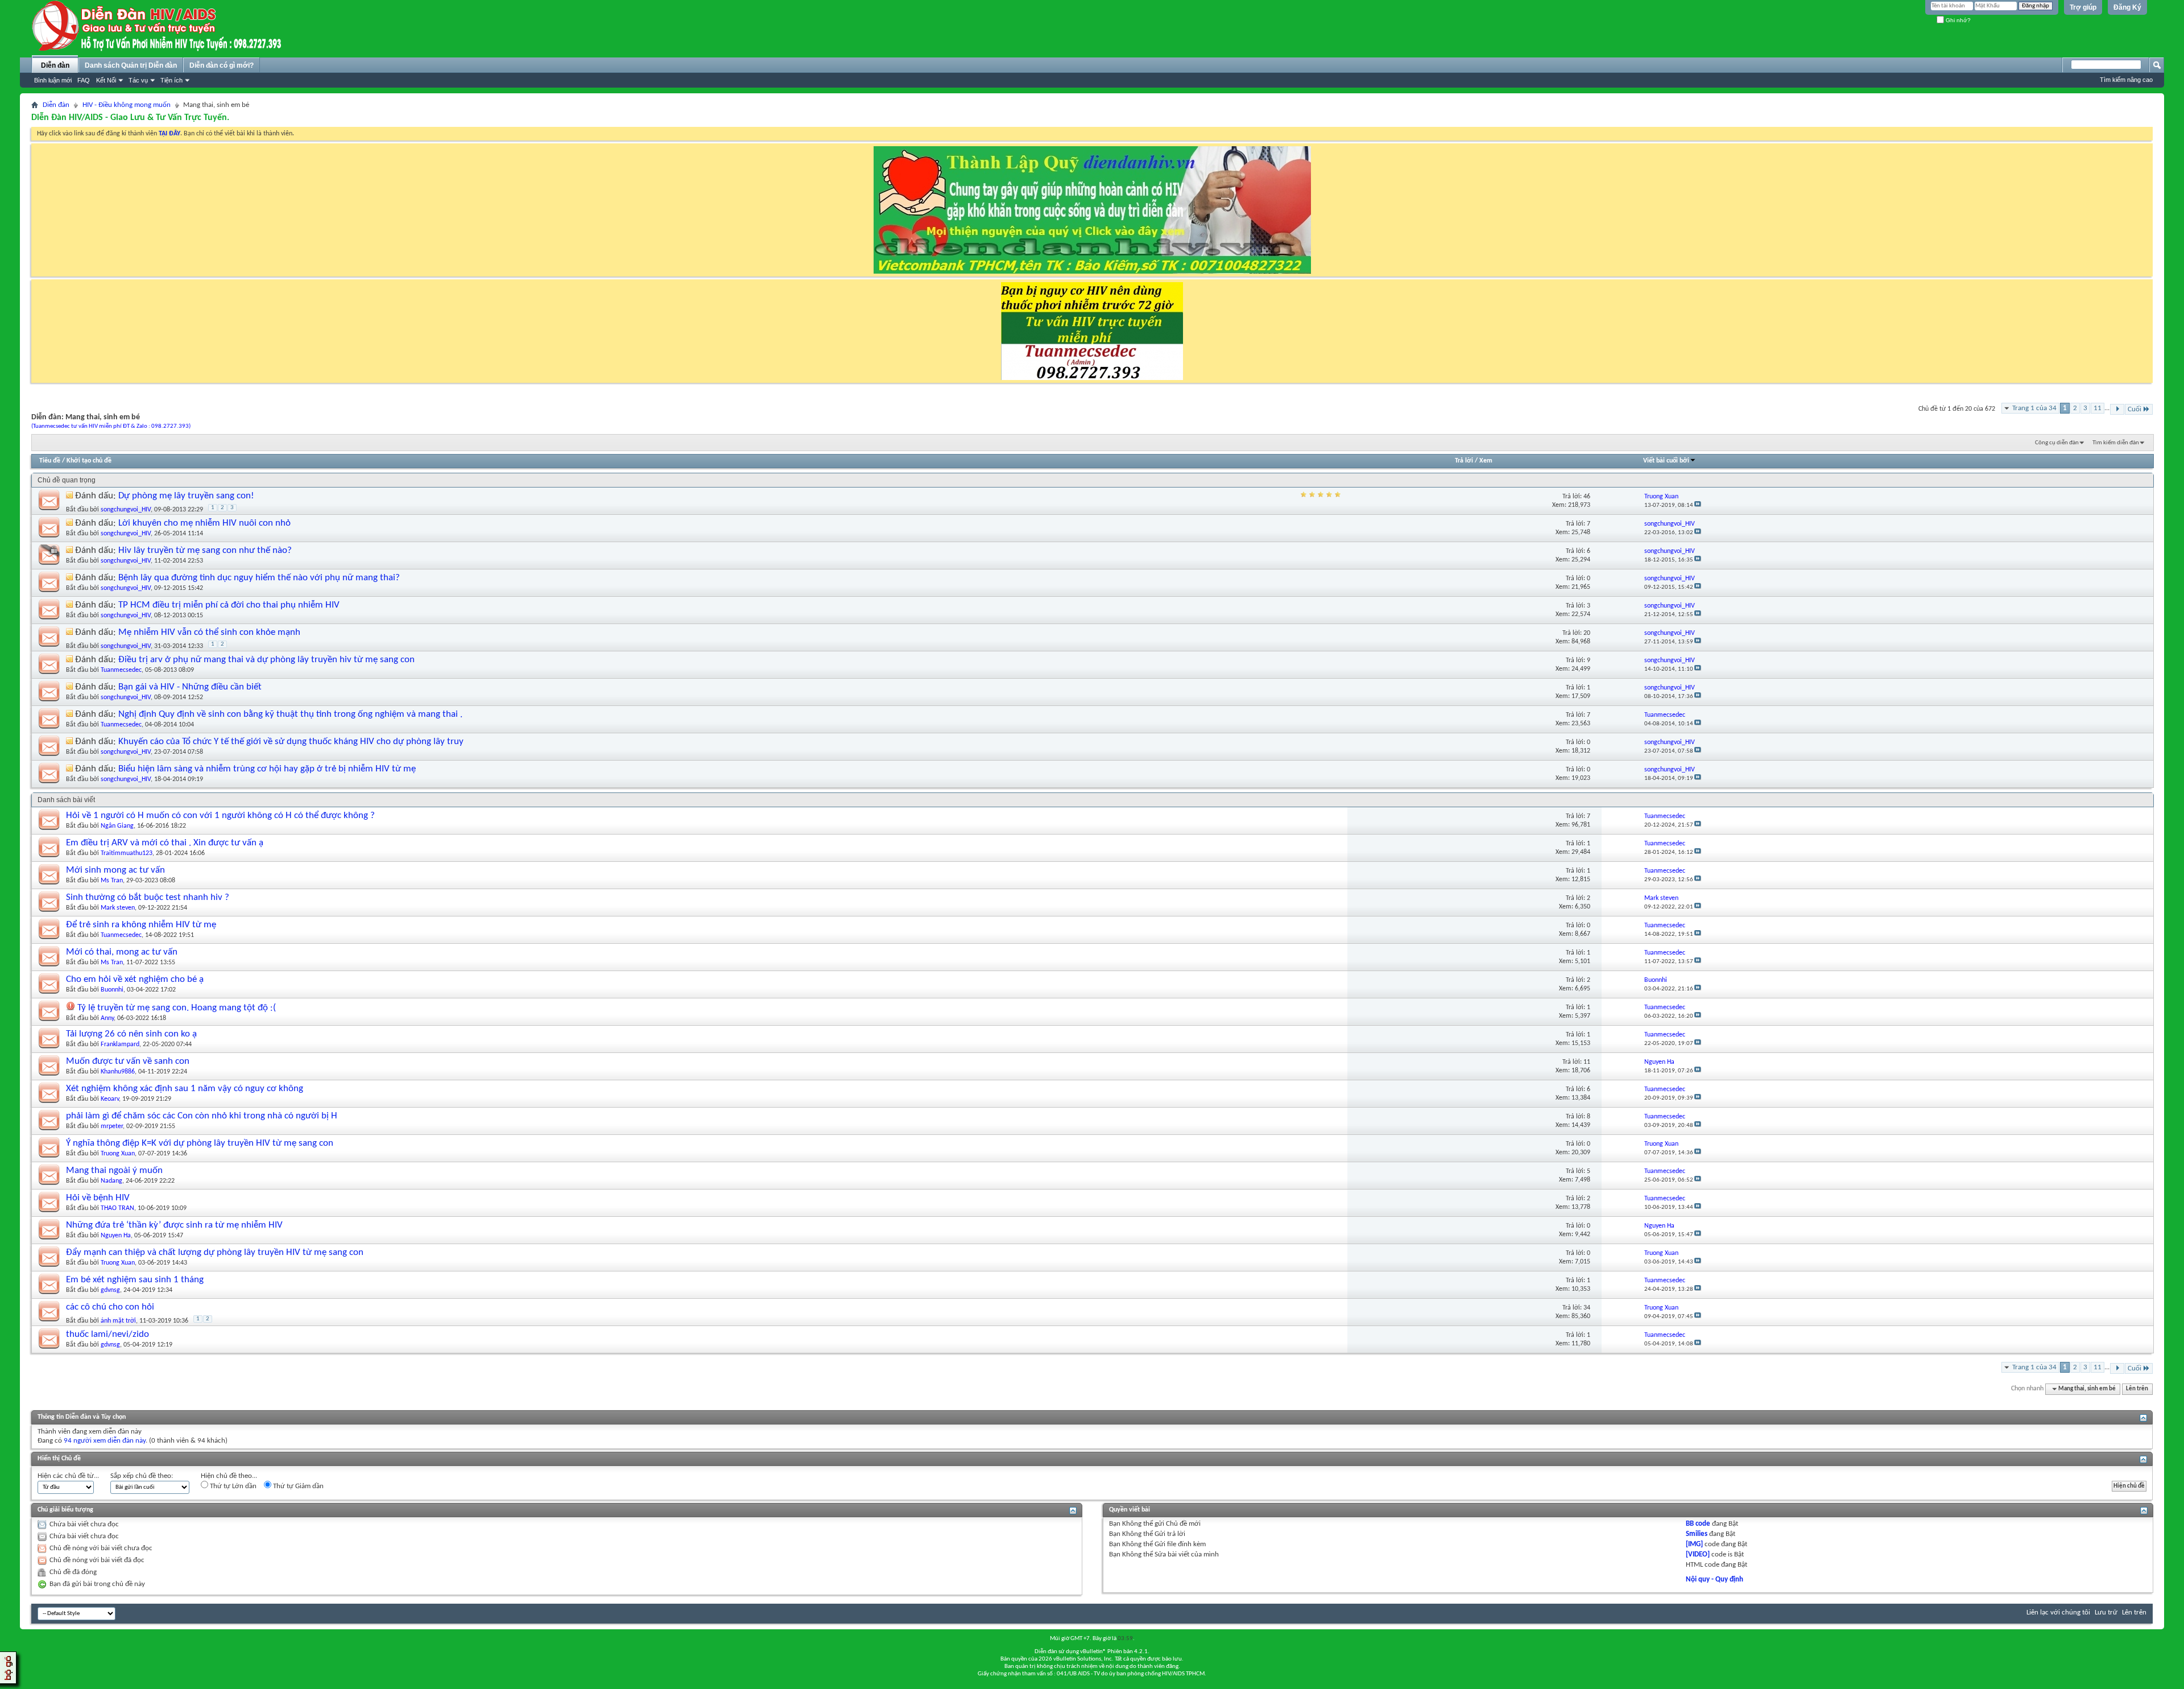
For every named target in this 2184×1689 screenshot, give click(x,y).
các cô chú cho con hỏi (110, 1307)
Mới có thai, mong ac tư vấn (122, 952)
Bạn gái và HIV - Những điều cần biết (190, 687)
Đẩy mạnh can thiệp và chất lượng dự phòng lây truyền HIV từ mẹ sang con (215, 1252)
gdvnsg (110, 1290)
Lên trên (2137, 1389)
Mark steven (118, 908)
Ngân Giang (117, 826)
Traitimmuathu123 (127, 853)
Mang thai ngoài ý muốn (114, 1170)
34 (1587, 1308)
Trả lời (1464, 461)
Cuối (2135, 409)
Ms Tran (112, 881)
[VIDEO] (1698, 1554)
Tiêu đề (50, 461)
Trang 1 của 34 (2034, 408)
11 (2098, 408)
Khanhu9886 (118, 1072)
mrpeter (112, 1126)
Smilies (1697, 1534)
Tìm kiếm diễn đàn (2116, 443)
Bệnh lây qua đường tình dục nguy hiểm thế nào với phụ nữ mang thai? (259, 578)
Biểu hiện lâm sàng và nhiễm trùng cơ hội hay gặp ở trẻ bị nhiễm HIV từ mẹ (267, 769)
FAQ (84, 80)
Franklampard (120, 1044)
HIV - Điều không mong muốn (127, 105)
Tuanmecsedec (121, 670)
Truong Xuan (118, 1154)
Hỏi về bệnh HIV (98, 1198)
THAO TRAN (117, 1208)
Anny (107, 1018)
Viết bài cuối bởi (1666, 461)
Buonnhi (112, 990)
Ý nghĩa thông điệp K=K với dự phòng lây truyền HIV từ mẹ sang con (200, 1143)
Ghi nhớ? (1957, 20)
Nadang (111, 1181)
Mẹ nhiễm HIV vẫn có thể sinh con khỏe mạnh (209, 632)
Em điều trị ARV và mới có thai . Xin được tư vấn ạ (165, 843)
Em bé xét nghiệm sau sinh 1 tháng (135, 1280)
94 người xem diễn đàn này (105, 1441)
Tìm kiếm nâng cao (2126, 80)
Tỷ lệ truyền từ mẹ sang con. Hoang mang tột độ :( (177, 1008)
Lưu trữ (2106, 1612)
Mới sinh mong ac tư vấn (115, 870)
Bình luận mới (53, 80)
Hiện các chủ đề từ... (68, 1476)
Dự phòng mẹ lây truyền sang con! (186, 496)
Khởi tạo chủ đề (89, 461)
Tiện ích (171, 80)
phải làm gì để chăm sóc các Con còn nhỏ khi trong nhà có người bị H (202, 1116)
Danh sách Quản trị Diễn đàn (131, 65)
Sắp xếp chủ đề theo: (142, 1476)
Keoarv (110, 1099)
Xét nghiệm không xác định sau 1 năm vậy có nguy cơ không (185, 1089)
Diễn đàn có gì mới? (222, 65)
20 (1587, 633)
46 (1587, 497)
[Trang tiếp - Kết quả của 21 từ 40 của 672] (2117, 409)
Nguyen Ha (116, 1236)
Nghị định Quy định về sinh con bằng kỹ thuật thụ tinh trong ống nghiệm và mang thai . (290, 714)
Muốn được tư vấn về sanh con (128, 1061)
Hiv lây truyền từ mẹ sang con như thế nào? (205, 550)
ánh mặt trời (118, 1321)
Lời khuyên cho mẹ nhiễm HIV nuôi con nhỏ (204, 523)
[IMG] (1694, 1544)
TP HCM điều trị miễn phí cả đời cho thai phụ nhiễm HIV (229, 605)
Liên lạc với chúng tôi (2058, 1612)
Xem (1486, 461)
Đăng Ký (2127, 7)
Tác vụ (138, 80)
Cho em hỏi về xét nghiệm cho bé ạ (135, 979)
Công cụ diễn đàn (2057, 443)
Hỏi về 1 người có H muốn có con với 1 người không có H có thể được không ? (220, 815)
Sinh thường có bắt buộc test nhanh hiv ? (148, 897)
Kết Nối (106, 80)
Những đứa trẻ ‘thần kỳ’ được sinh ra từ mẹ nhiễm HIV (174, 1225)
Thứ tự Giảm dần (297, 1486)
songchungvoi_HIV (126, 510)
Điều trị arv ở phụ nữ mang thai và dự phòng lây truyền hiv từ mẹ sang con (266, 660)
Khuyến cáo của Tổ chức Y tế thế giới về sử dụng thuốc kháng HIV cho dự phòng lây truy (291, 742)
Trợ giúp (2083, 7)
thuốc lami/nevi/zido (107, 1334)
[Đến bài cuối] (1698, 505)
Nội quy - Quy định (1714, 1579)
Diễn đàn (55, 65)
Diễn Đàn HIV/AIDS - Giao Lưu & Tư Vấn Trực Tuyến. (130, 118)
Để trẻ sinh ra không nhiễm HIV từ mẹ (141, 925)
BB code (1698, 1524)
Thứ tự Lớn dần (232, 1486)
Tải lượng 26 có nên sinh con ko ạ (131, 1034)
